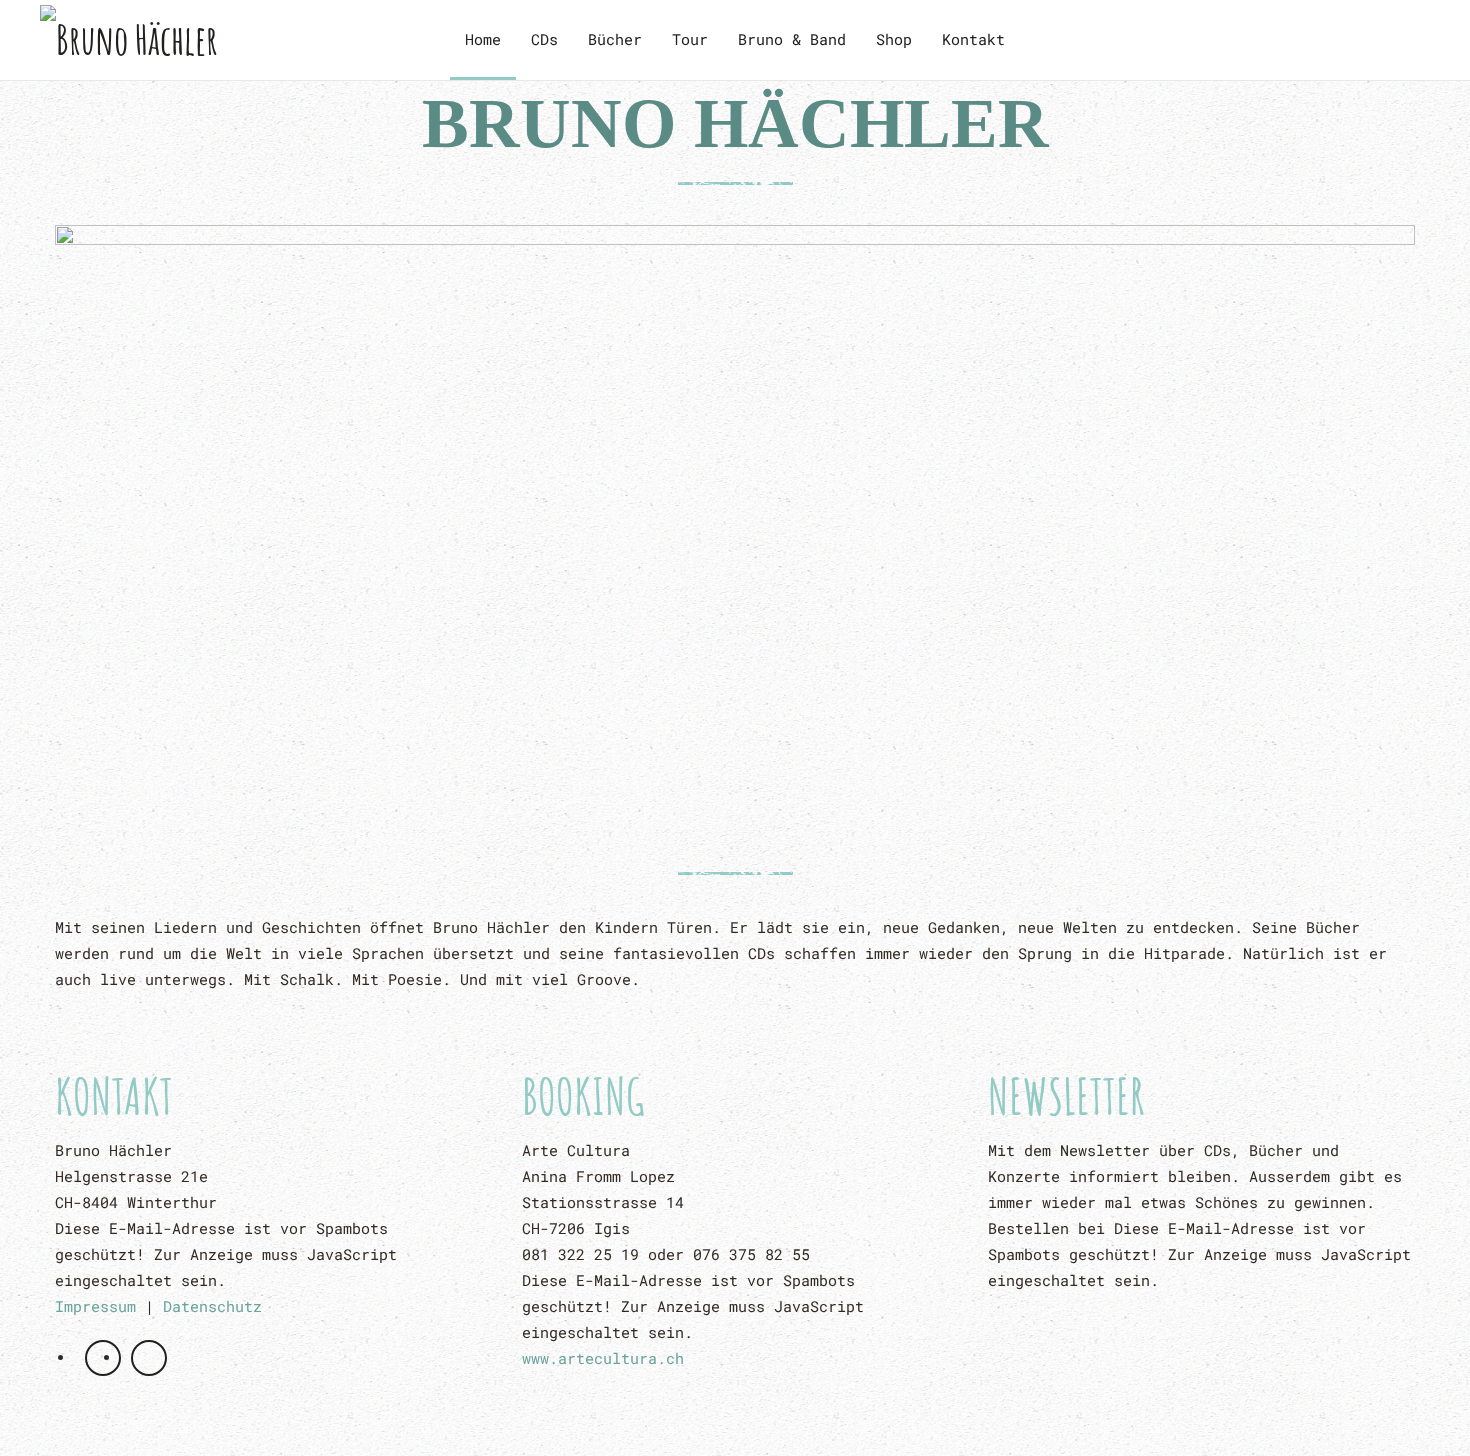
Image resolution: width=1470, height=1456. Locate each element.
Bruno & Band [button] (792, 39)
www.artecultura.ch (603, 1358)
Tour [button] (690, 39)
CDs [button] (544, 39)
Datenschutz (212, 1306)
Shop (894, 39)
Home (483, 39)
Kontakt (973, 39)
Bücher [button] (615, 39)
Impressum (95, 1306)
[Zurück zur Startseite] (189, 40)
